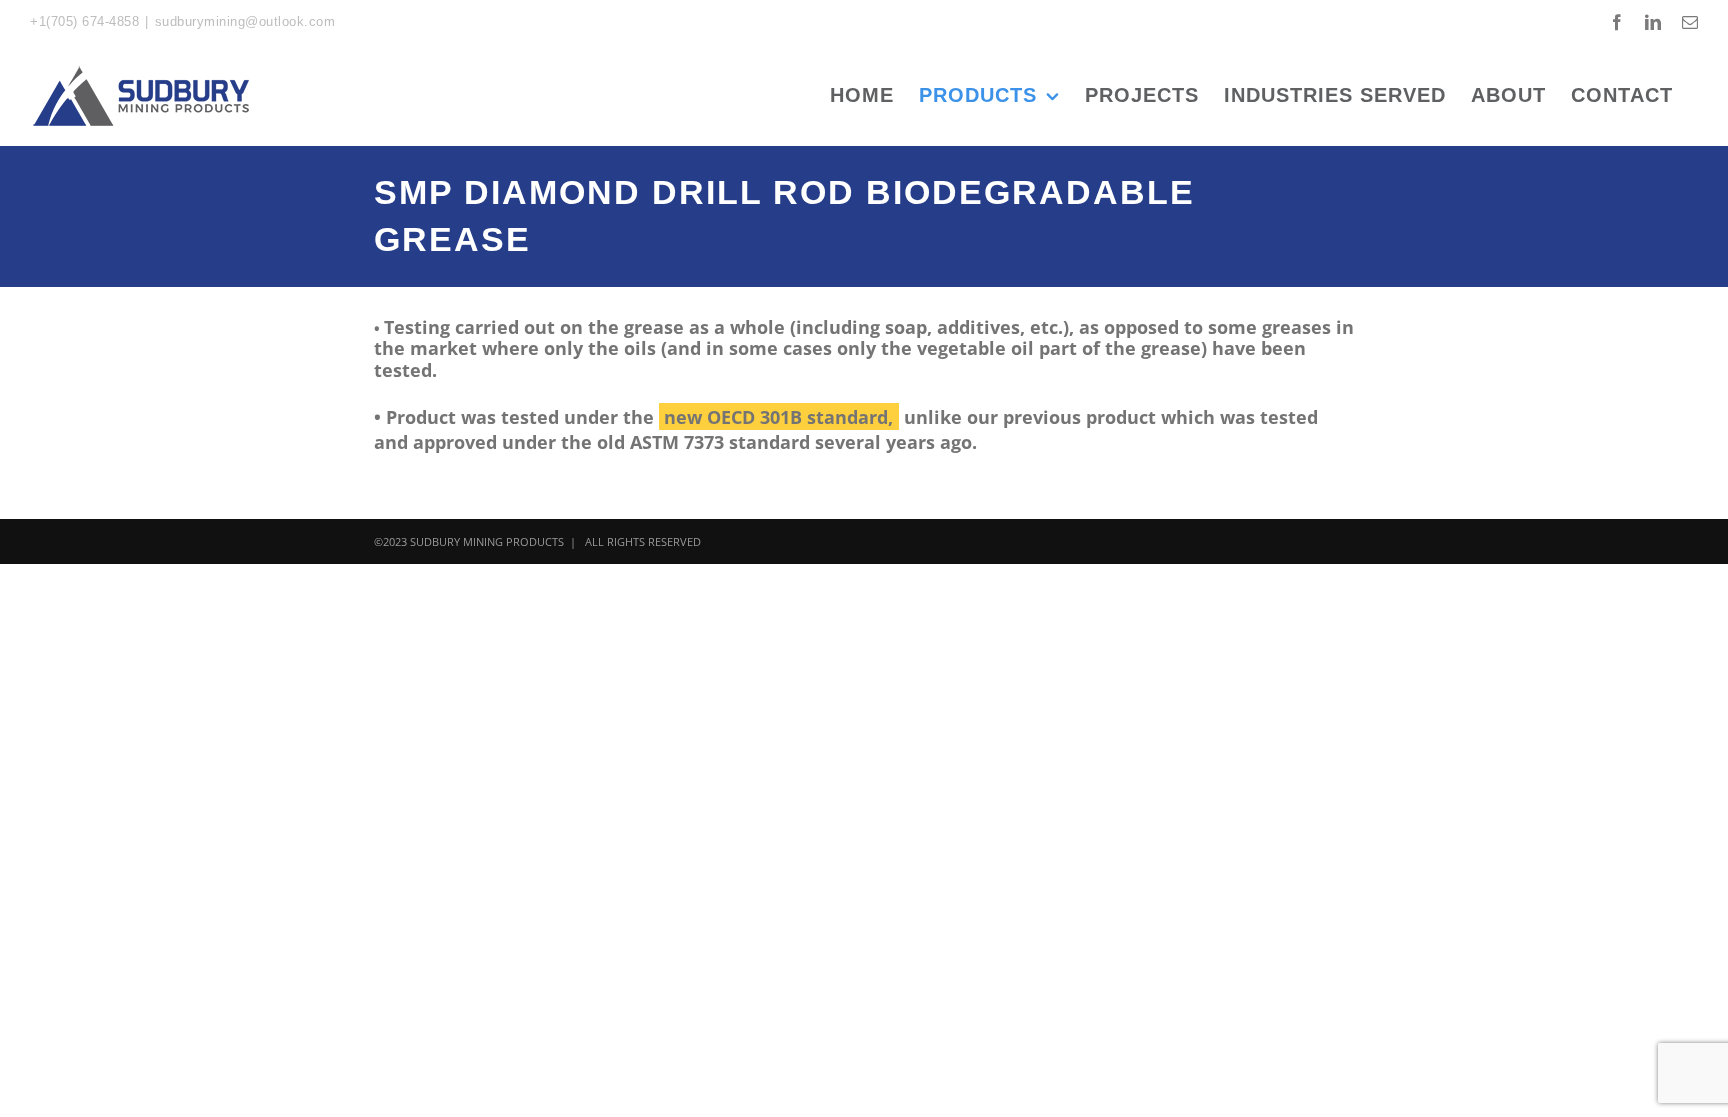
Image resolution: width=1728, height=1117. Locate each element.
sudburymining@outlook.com (245, 21)
